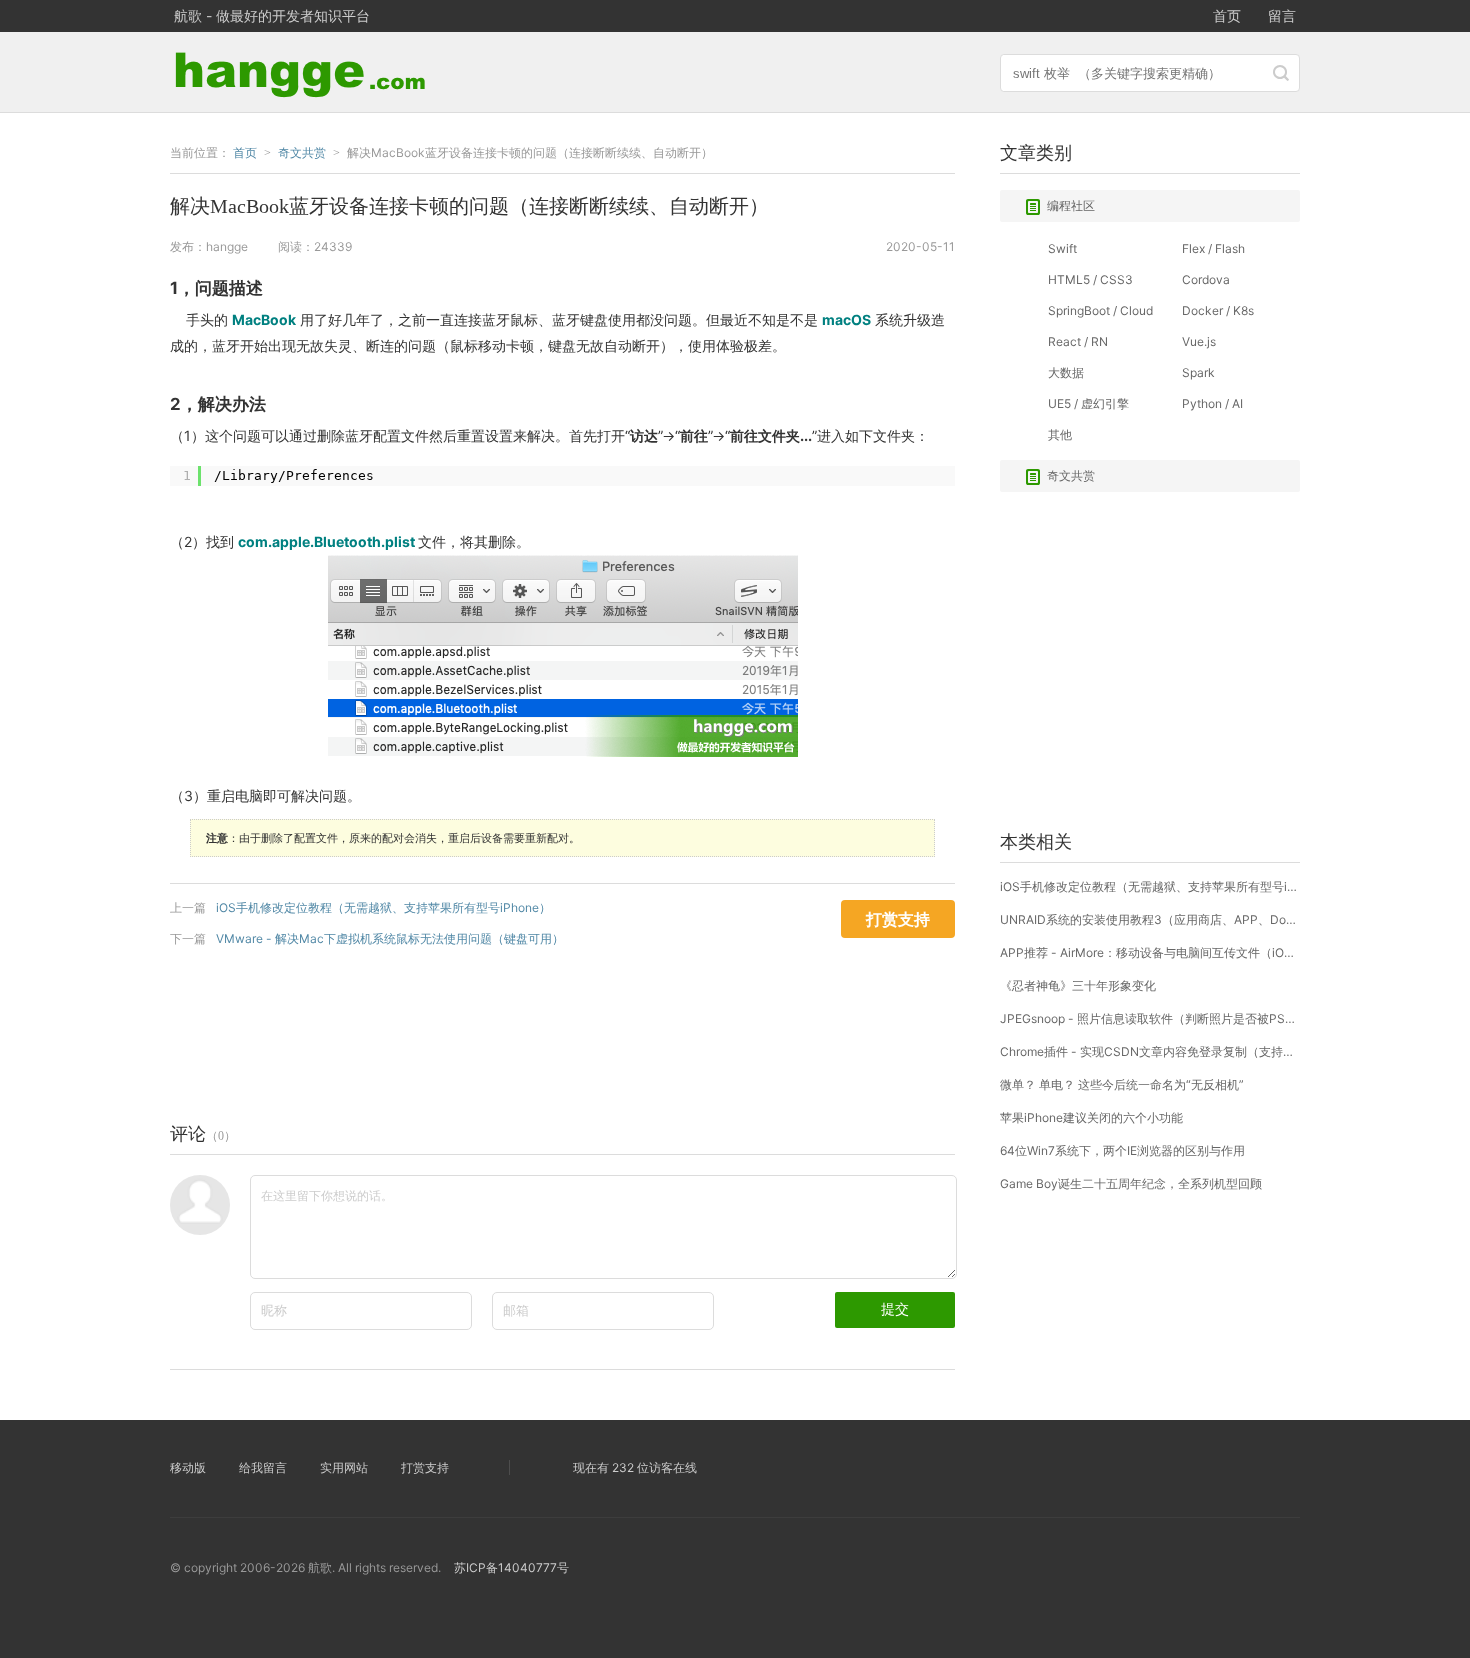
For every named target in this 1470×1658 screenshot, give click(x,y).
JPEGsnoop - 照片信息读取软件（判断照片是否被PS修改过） (1150, 1018)
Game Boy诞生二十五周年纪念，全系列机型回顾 (1131, 1183)
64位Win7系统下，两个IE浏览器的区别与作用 (1122, 1150)
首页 (1227, 15)
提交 (895, 1309)
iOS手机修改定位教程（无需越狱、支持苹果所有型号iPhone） (383, 907)
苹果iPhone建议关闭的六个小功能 (1091, 1117)
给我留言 (263, 1467)
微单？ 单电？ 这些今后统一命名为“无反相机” (1122, 1084)
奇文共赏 (1071, 475)
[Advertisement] (534, 1030)
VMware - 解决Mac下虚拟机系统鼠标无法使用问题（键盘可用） (390, 938)
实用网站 (344, 1467)
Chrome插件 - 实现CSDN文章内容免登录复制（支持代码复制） (1150, 1051)
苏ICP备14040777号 (511, 1567)
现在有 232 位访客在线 (635, 1467)
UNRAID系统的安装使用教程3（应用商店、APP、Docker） (1150, 919)
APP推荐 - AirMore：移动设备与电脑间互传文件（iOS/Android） (1150, 952)
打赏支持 (425, 1467)
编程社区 (1071, 205)
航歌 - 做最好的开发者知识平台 (272, 15)
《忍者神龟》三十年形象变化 (1078, 985)
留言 (1282, 15)
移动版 (188, 1467)
